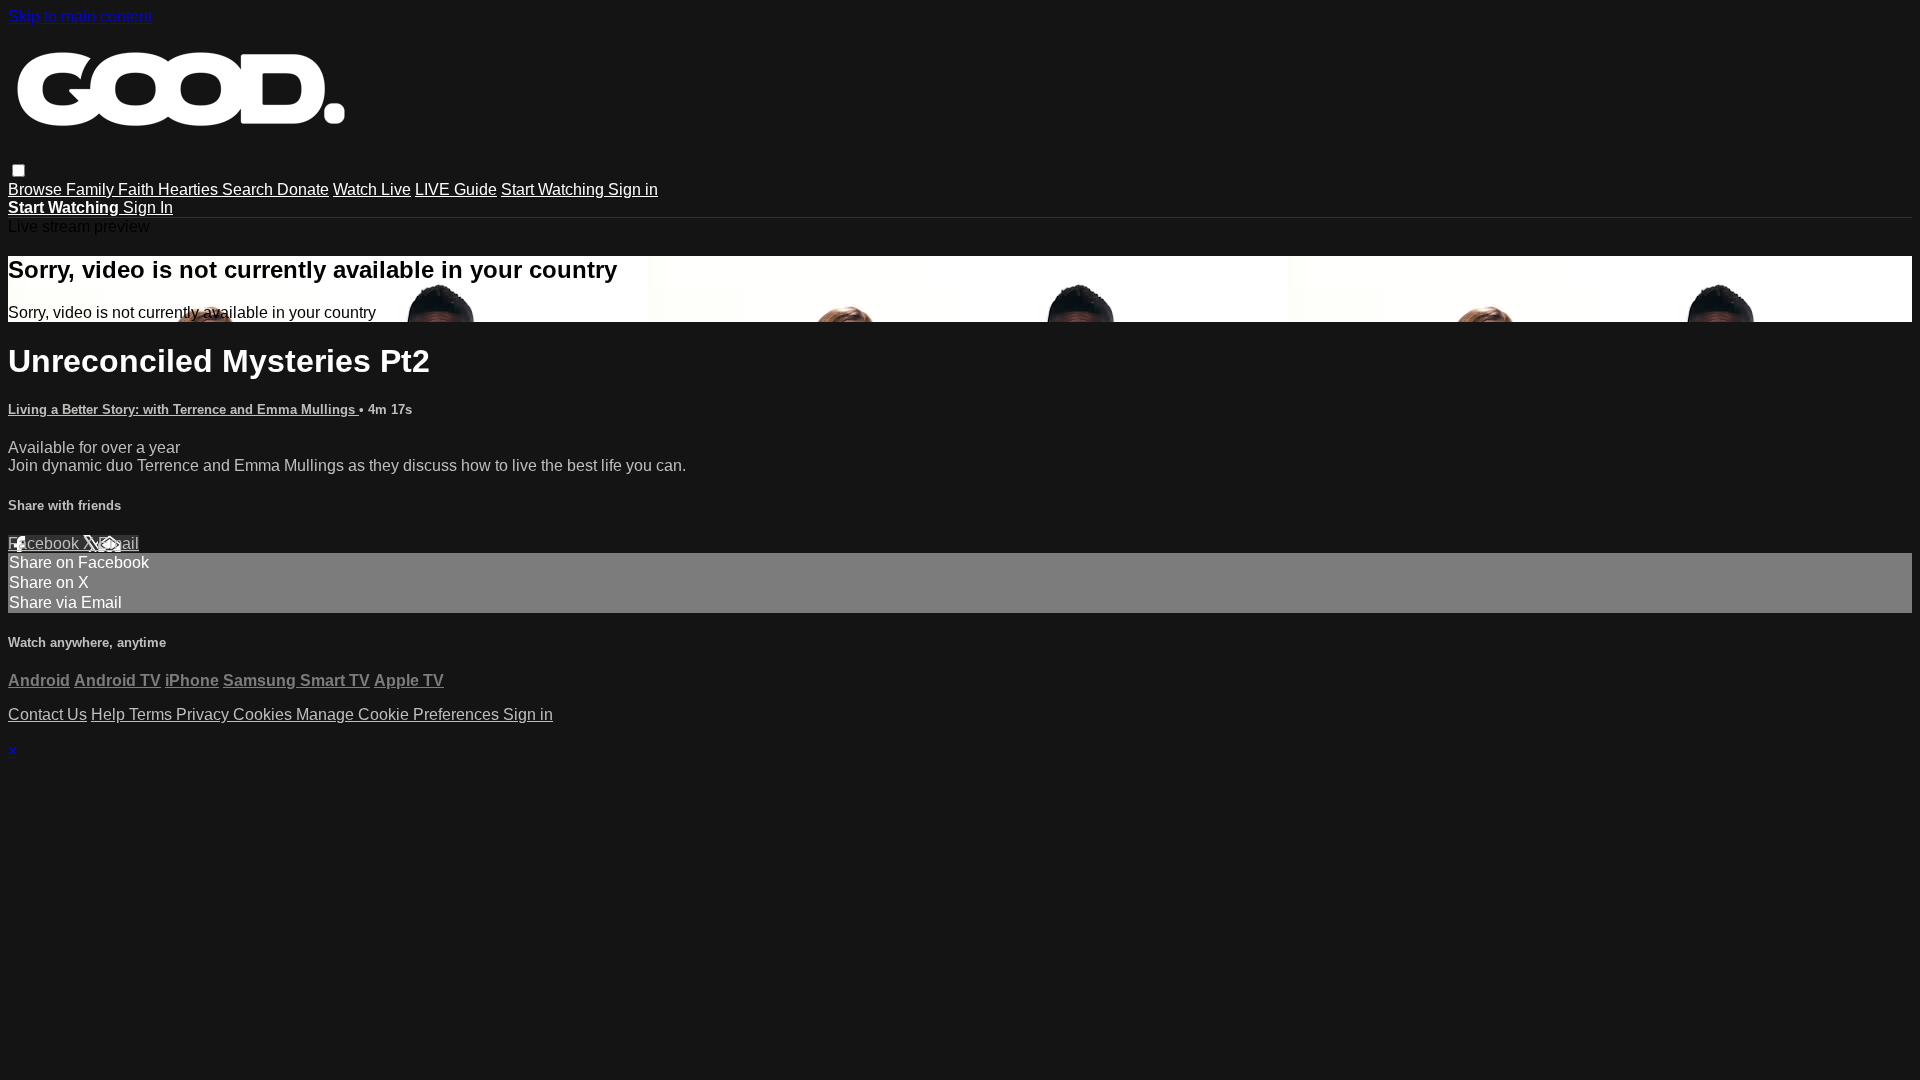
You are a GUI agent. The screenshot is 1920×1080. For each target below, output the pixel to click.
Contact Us (47, 714)
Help (110, 714)
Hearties (190, 189)
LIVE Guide (456, 189)
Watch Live (372, 189)
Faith (138, 189)
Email (118, 543)
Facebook (45, 543)
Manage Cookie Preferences (399, 714)
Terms (152, 714)
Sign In (148, 207)
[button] (18, 170)
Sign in (633, 189)
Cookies (264, 714)
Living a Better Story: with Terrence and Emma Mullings (183, 409)
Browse (37, 189)
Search (249, 189)
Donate (303, 189)
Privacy (204, 714)
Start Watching (554, 189)
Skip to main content (80, 16)
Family (92, 189)
